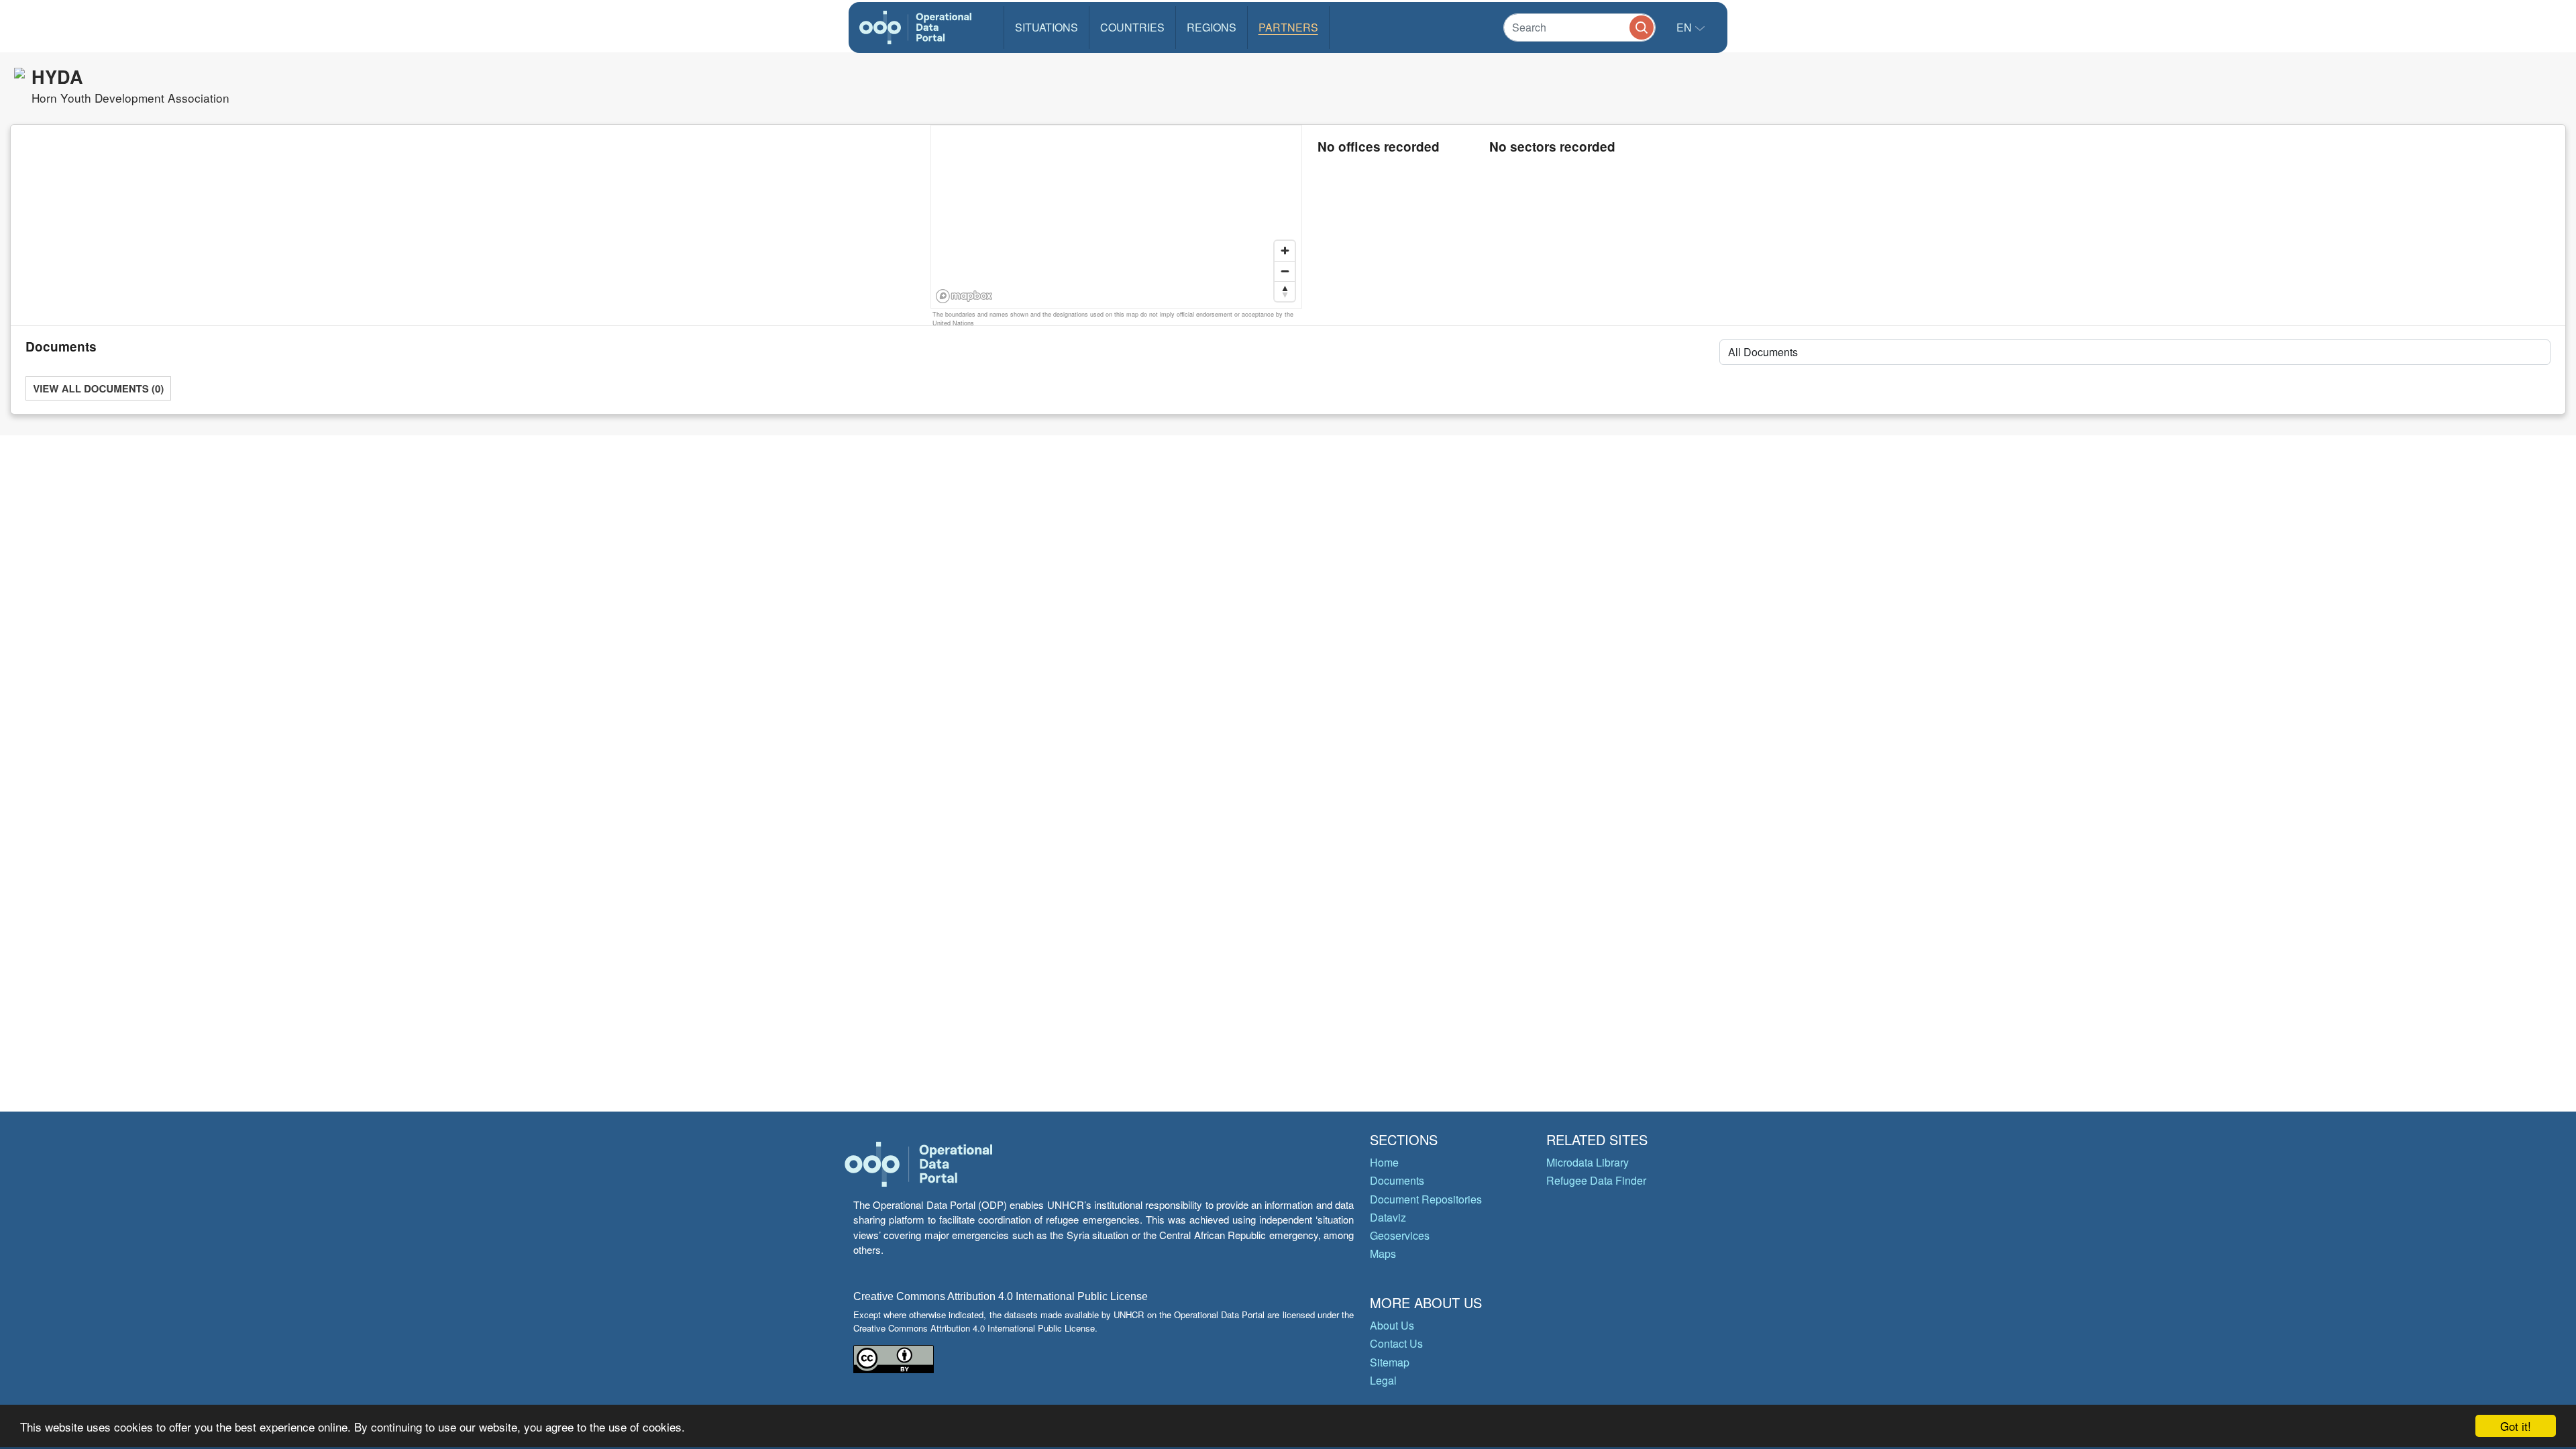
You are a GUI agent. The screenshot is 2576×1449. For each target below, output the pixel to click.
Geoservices (1400, 1235)
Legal (1383, 1380)
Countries (1132, 27)
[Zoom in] (1285, 251)
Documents (1397, 1180)
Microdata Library (1588, 1162)
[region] (1117, 217)
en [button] (1685, 27)
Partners (1288, 27)
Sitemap (1390, 1362)
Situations (1046, 27)
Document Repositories (1426, 1199)
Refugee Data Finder (1596, 1180)
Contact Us (1396, 1343)
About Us (1392, 1325)
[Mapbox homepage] (964, 296)
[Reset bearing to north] (1285, 291)
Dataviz (1388, 1217)
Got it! (2516, 1426)
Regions (1212, 27)
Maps (1383, 1253)
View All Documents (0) (98, 388)
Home (1384, 1162)
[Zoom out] (1285, 271)
